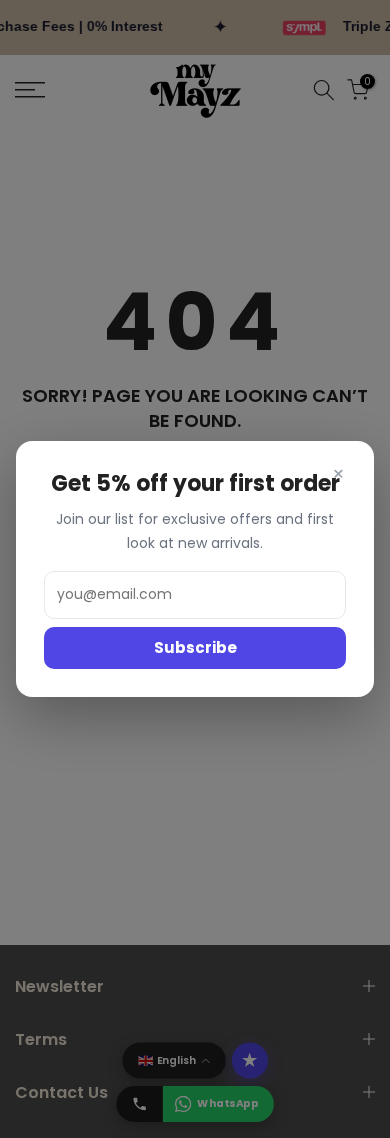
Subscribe (195, 647)
